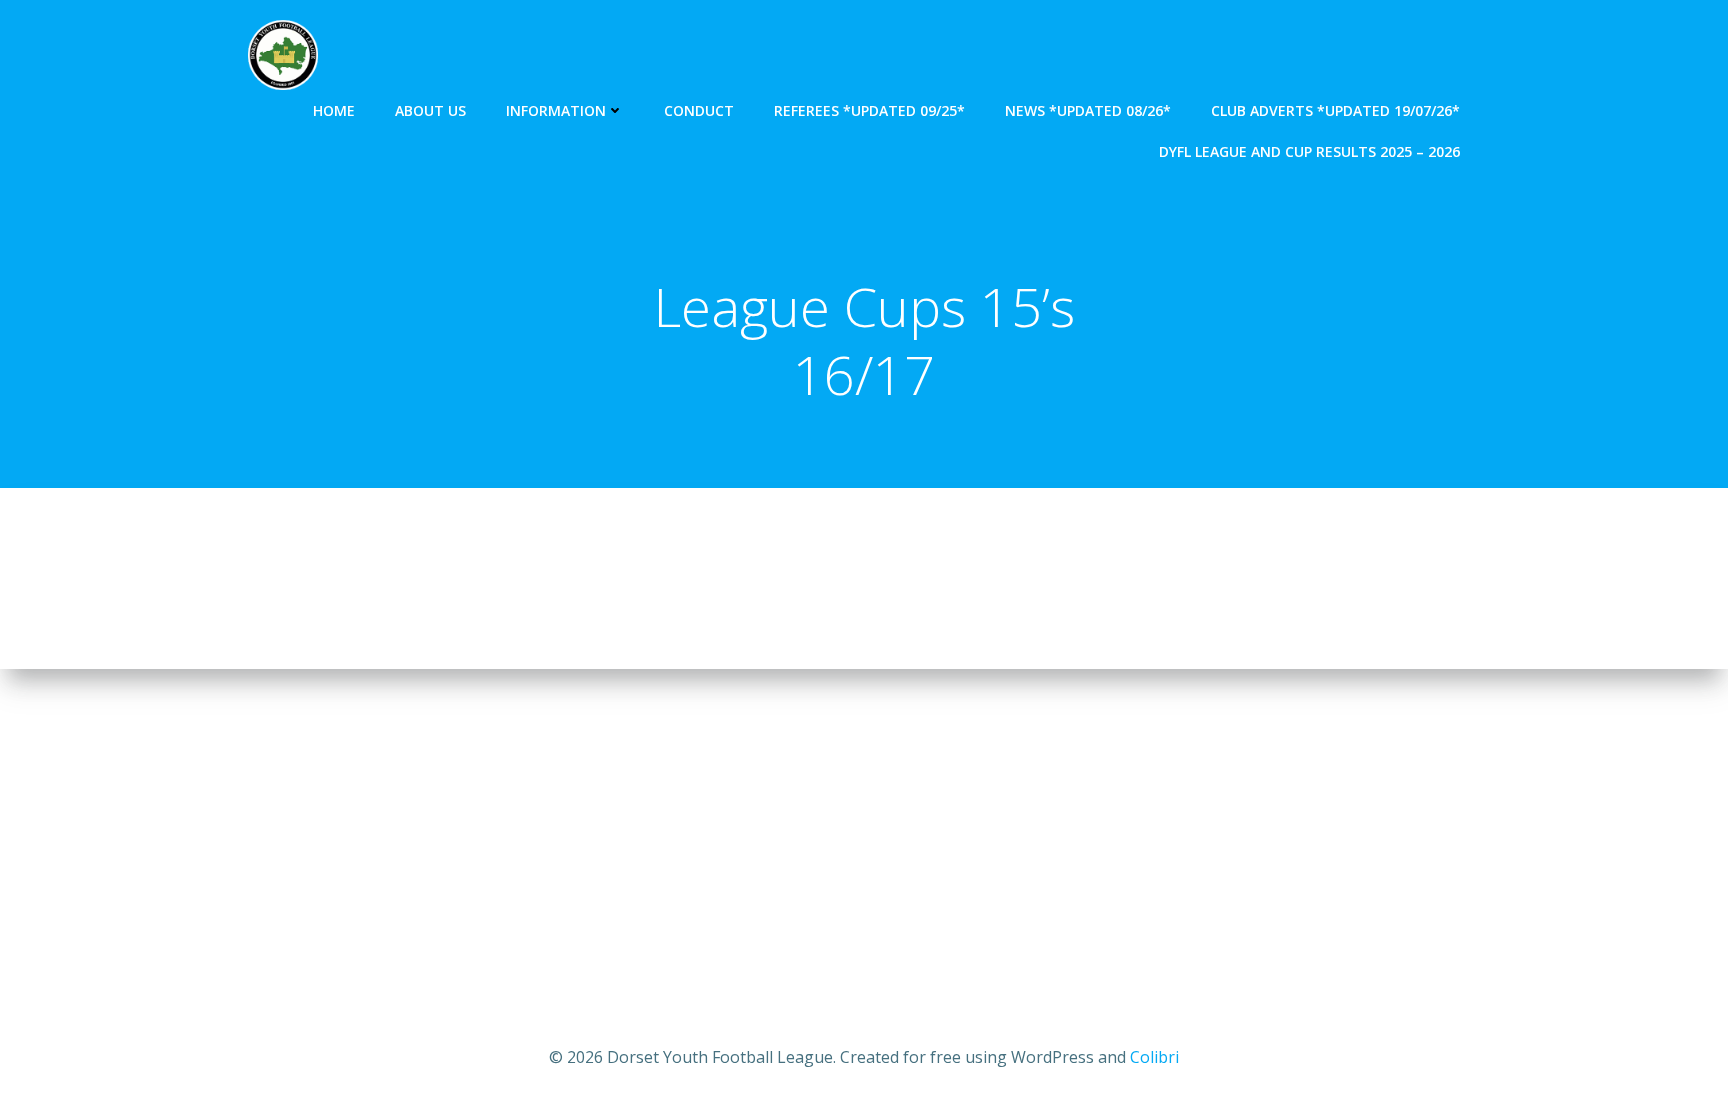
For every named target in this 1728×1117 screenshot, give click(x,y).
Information (556, 110)
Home (334, 110)
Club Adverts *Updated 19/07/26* (1335, 110)
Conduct (699, 110)
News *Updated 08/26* (1088, 110)
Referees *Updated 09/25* (869, 110)
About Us (430, 110)
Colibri (1154, 1057)
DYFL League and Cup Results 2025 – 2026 (1309, 151)
